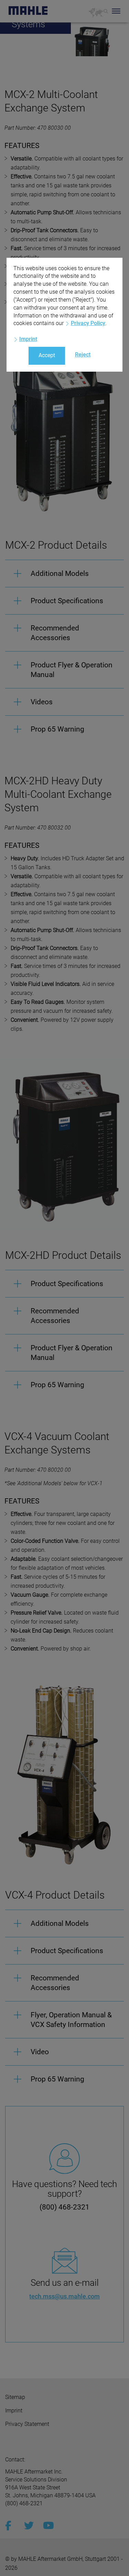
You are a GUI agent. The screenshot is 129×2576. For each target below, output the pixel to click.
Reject (83, 355)
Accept (47, 355)
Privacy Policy (88, 323)
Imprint (28, 339)
